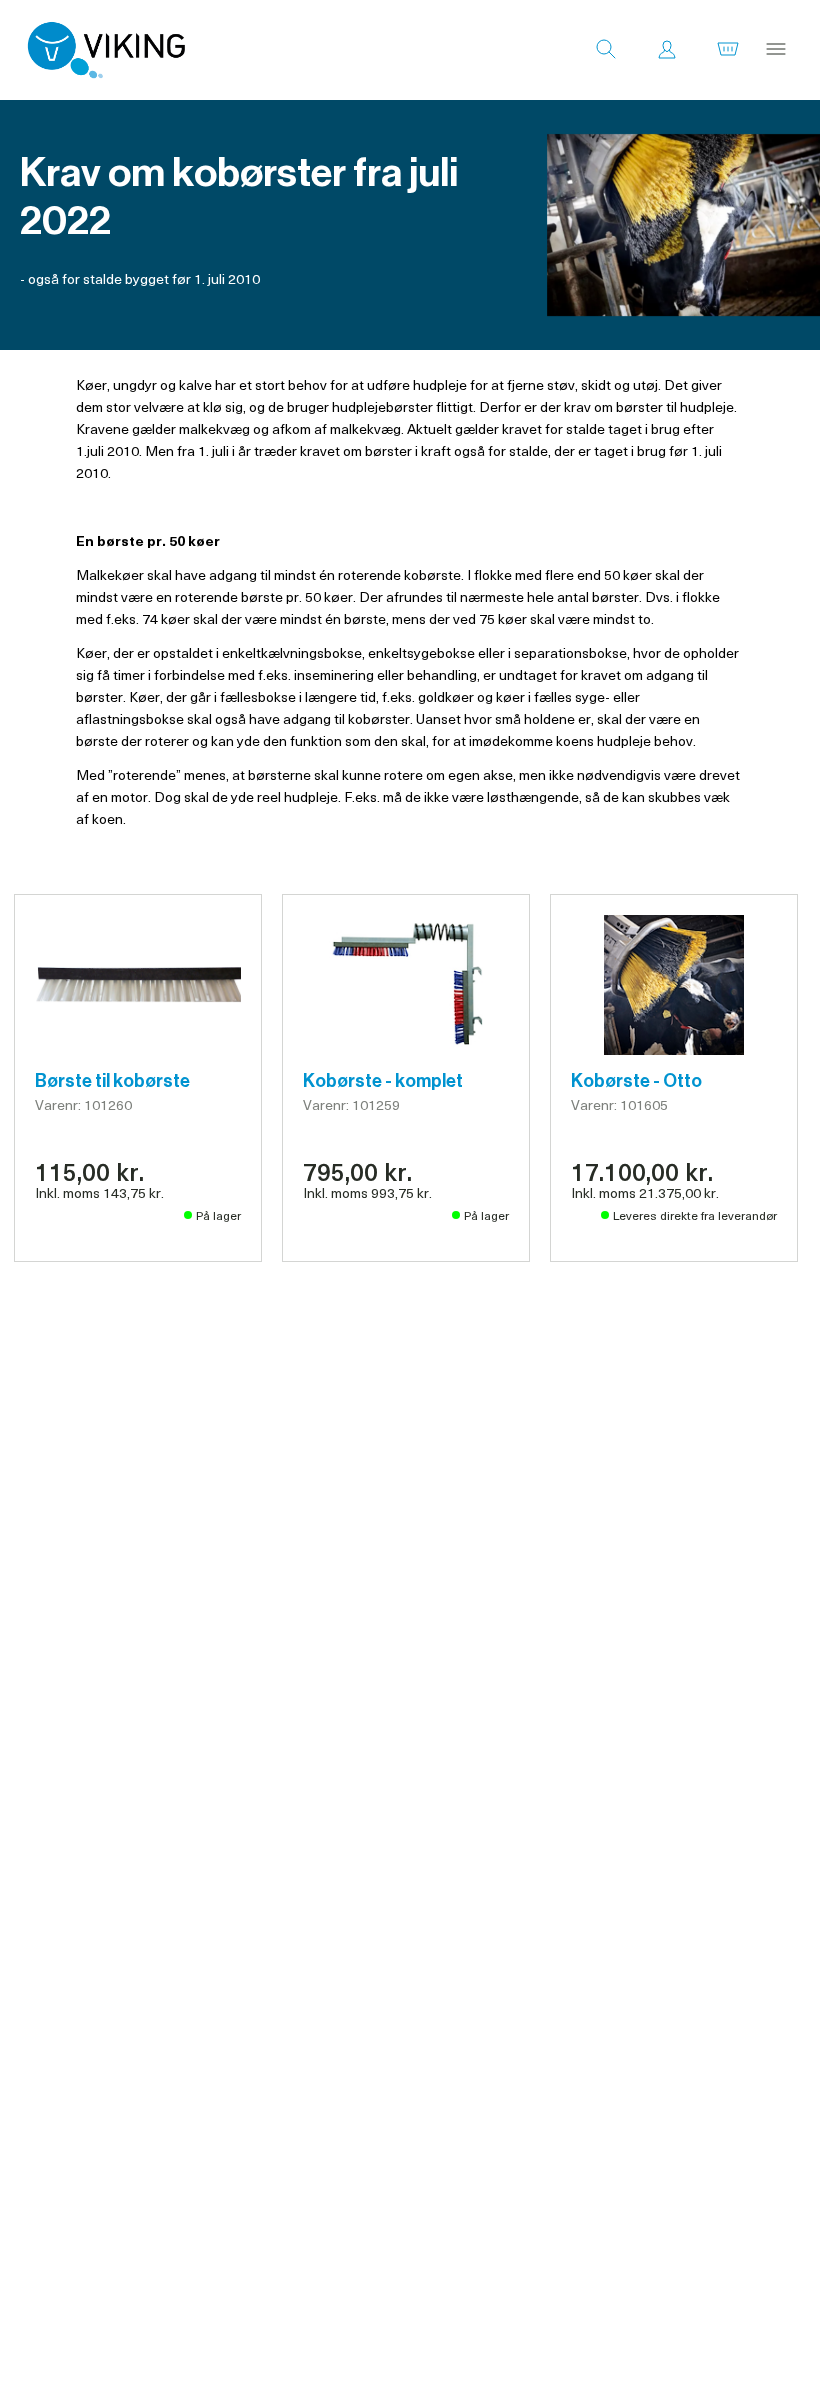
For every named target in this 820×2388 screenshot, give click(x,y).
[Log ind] (667, 50)
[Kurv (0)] (728, 50)
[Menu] (776, 50)
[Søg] (606, 50)
